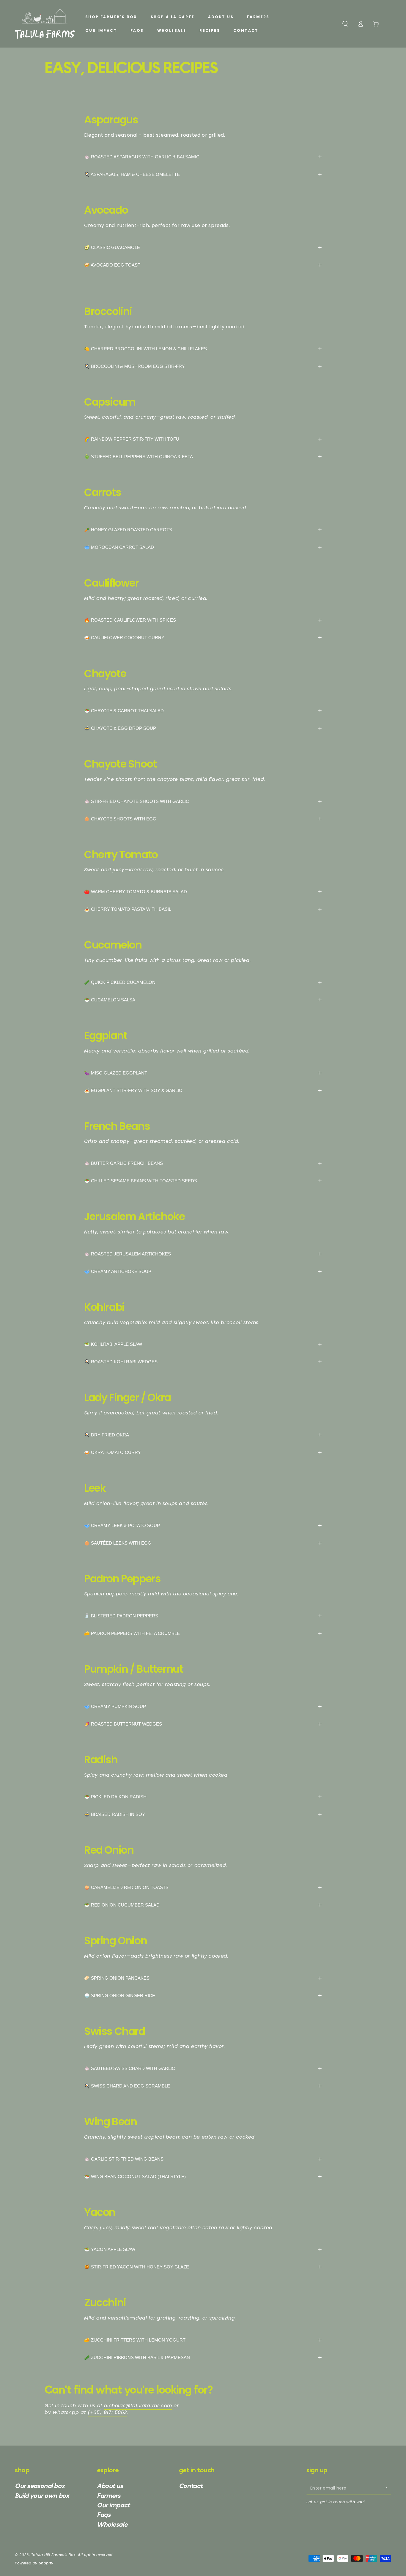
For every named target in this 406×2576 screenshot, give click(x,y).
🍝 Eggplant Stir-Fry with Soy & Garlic (203, 1090)
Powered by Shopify (34, 2563)
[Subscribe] (388, 2488)
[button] (345, 24)
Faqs (104, 2515)
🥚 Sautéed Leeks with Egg (203, 1543)
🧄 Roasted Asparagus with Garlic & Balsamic (203, 157)
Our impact (113, 2505)
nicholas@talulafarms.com (138, 2406)
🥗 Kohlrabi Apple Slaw (203, 1344)
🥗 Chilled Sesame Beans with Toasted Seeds (203, 1181)
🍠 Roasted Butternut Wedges (203, 1724)
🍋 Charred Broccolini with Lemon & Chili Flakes (203, 349)
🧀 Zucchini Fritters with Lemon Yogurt (203, 2340)
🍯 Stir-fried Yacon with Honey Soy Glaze (203, 2267)
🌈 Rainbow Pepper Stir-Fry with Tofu (203, 439)
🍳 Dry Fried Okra (203, 1435)
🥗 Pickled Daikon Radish (203, 1797)
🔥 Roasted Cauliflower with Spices (203, 620)
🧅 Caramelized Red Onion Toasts (203, 1887)
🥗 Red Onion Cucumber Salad (203, 1905)
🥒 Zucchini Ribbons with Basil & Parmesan (203, 2357)
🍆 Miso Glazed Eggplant (203, 1073)
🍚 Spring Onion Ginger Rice (203, 1996)
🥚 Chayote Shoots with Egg (203, 819)
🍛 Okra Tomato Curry (203, 1452)
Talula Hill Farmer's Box (53, 2555)
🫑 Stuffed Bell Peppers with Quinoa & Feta (203, 457)
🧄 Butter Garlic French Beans (203, 1163)
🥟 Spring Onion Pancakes (203, 1978)
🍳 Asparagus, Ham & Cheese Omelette (203, 174)
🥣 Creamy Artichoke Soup (203, 1271)
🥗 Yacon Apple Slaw (203, 2249)
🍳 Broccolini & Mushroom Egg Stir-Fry (203, 366)
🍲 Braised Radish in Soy (203, 1814)
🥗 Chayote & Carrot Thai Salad (203, 711)
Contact (191, 2486)
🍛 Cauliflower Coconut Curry (203, 638)
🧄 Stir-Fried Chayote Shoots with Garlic (203, 801)
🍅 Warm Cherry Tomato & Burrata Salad (203, 892)
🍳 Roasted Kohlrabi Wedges (203, 1362)
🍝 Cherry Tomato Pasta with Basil (203, 909)
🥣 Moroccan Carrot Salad (203, 547)
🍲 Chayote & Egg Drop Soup (203, 728)
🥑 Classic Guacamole (203, 247)
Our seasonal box (40, 2486)
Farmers (109, 2496)
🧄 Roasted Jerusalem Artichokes (203, 1254)
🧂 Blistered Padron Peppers (203, 1616)
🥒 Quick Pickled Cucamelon (203, 982)
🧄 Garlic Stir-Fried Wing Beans (203, 2159)
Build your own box (42, 2496)
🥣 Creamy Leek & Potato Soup (203, 1525)
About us (110, 2486)
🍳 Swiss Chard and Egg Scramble (203, 2086)
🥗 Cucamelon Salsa (203, 1000)
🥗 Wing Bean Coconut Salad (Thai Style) (203, 2176)
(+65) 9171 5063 (107, 2412)
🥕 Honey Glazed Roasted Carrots (203, 530)
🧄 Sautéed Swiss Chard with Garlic (203, 2068)
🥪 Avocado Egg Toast (203, 265)
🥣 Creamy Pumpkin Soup (203, 1706)
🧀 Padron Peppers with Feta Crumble (203, 1633)
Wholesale (112, 2525)
